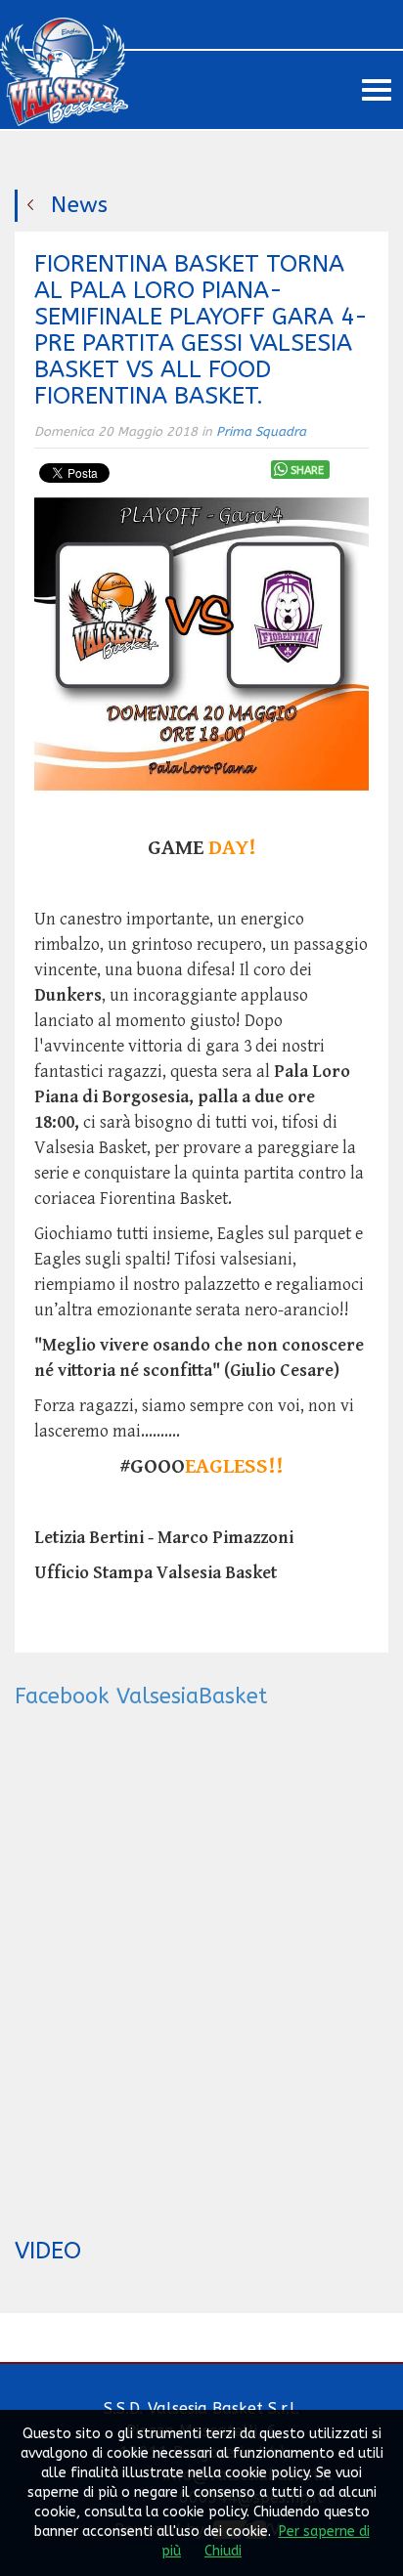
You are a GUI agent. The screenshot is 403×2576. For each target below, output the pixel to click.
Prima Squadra (261, 431)
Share (307, 471)
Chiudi (223, 2551)
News (79, 205)
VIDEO (48, 2251)
